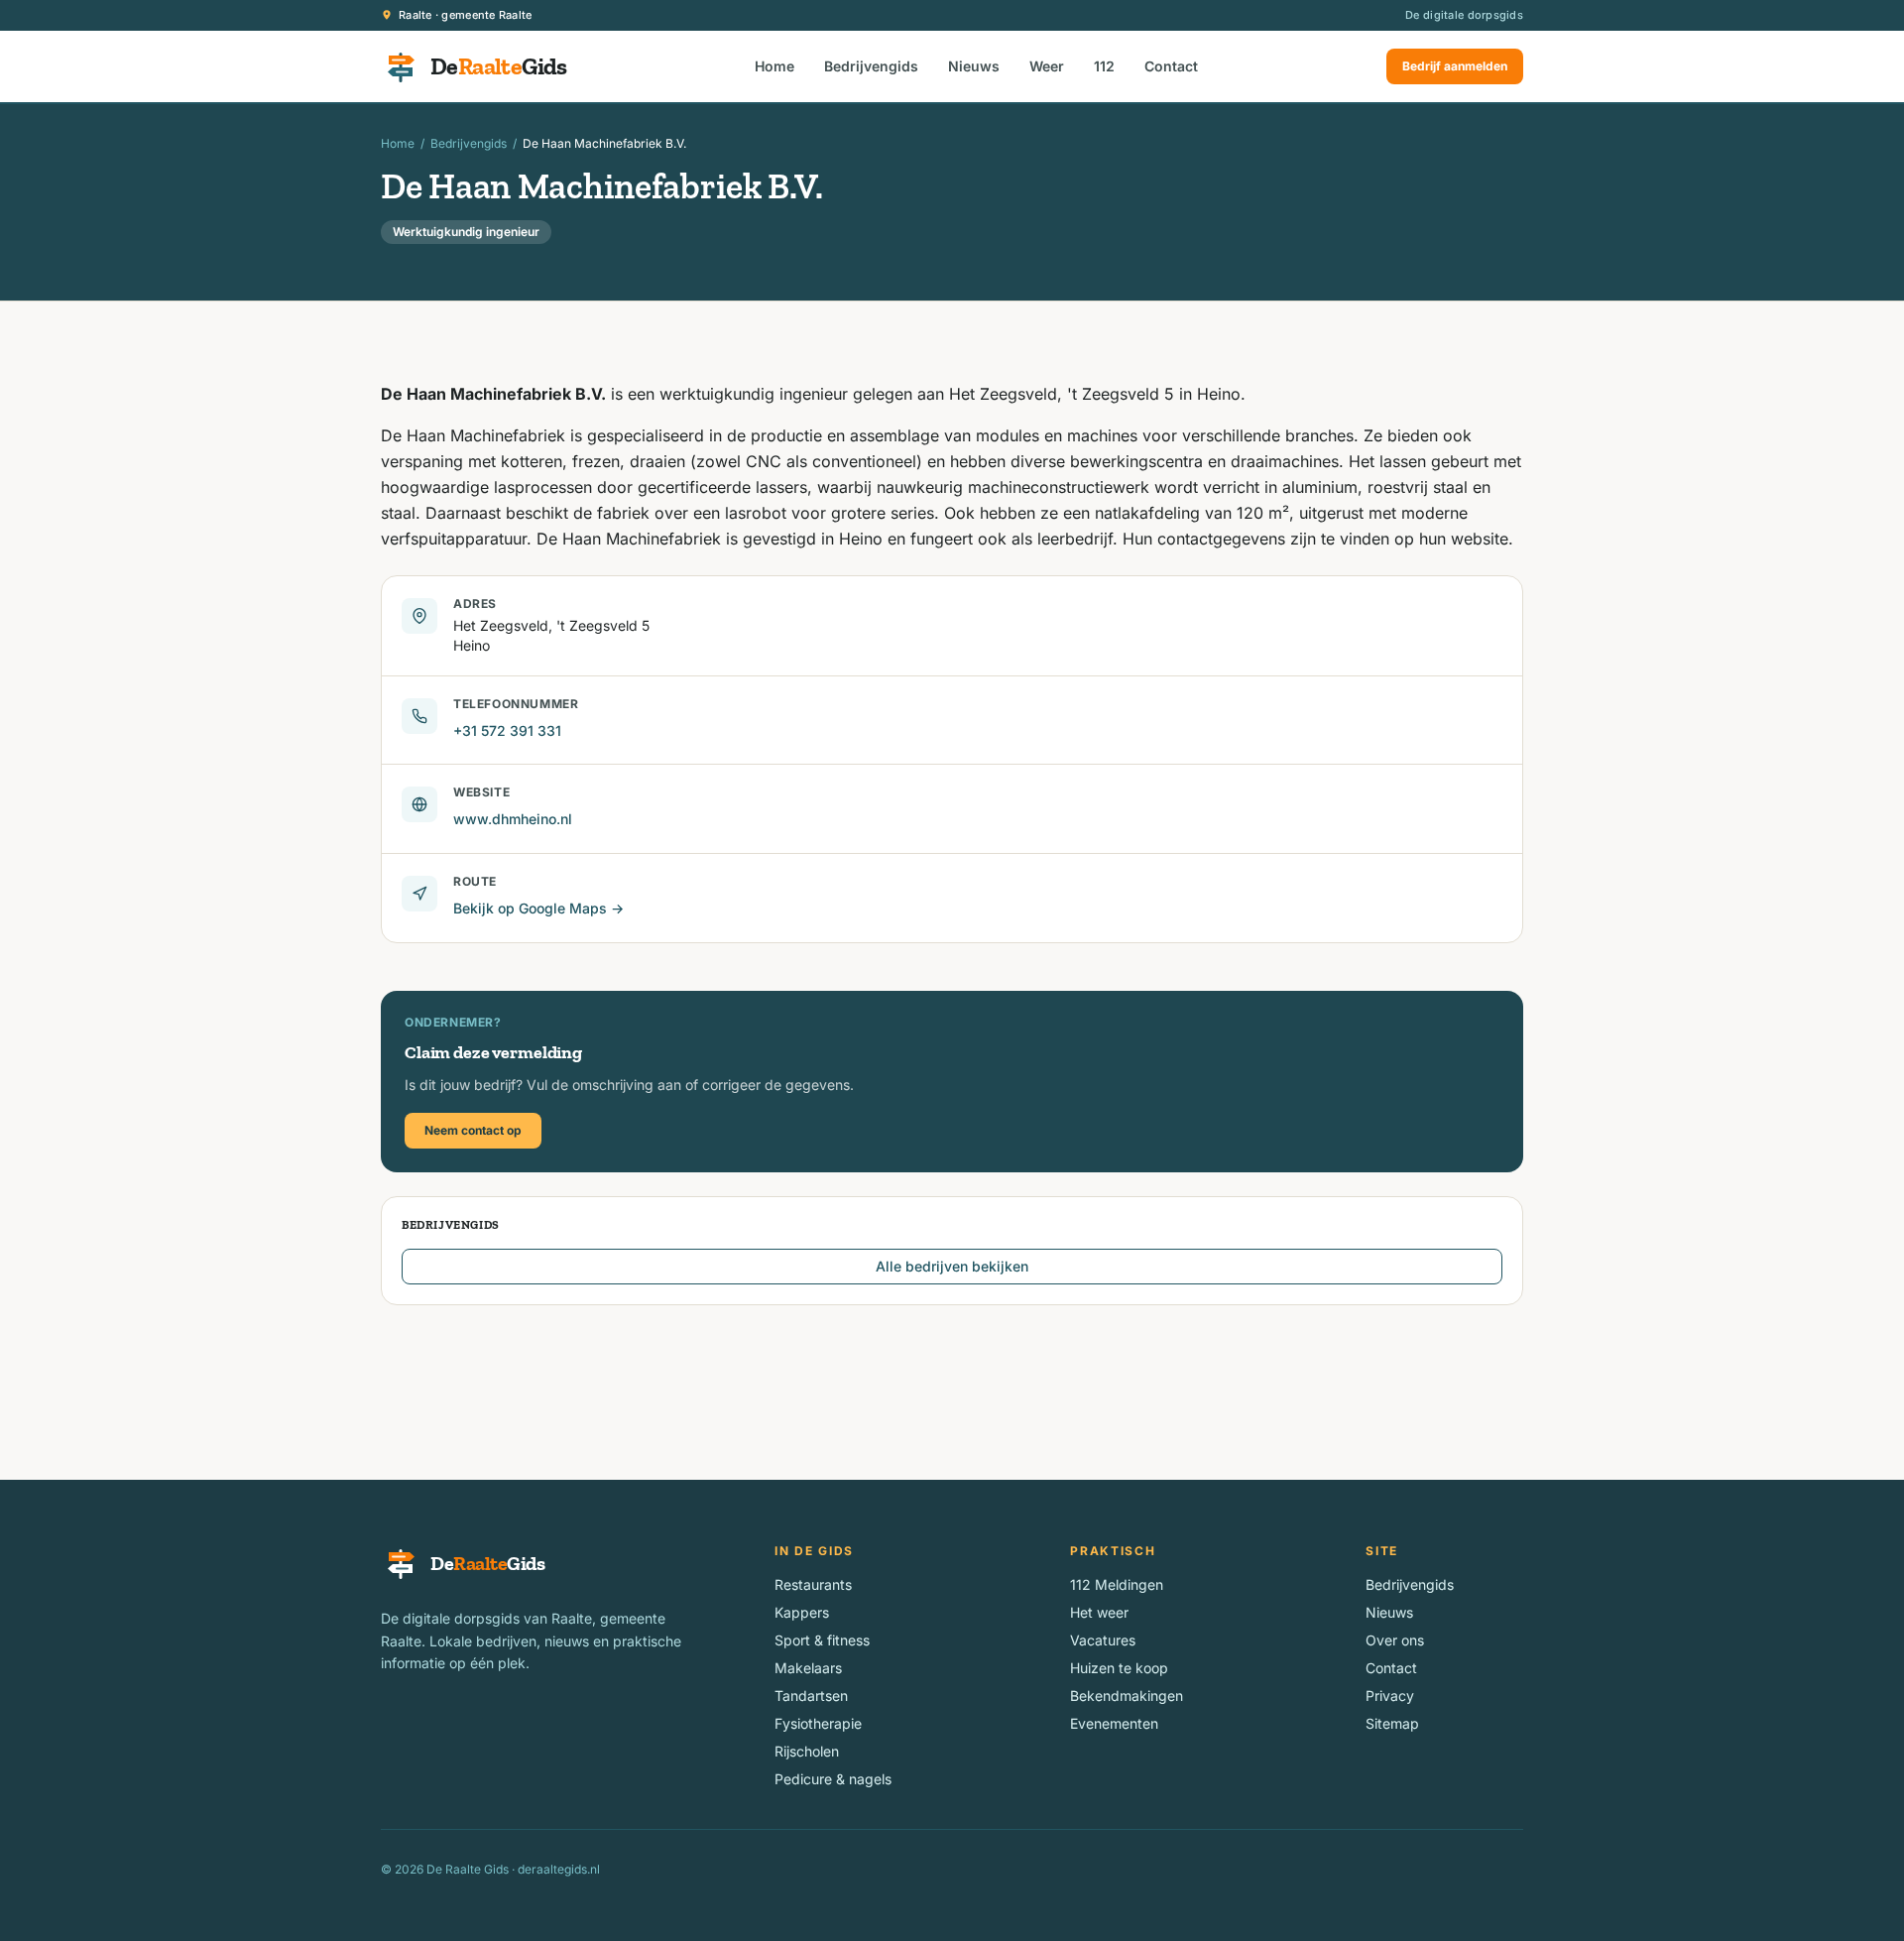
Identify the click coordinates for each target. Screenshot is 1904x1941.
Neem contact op (473, 1130)
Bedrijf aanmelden (1455, 66)
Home (774, 66)
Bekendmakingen (1127, 1696)
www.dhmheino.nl (513, 819)
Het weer (1099, 1612)
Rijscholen (807, 1751)
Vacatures (1103, 1640)
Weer (1047, 66)
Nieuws (974, 66)
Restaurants (813, 1584)
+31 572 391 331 (507, 730)
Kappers (802, 1612)
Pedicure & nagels (833, 1779)
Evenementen (1114, 1723)
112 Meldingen (1117, 1584)
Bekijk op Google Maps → (538, 908)
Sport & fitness (822, 1640)
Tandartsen (811, 1696)
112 (1104, 66)
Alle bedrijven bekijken (952, 1266)
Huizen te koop (1119, 1668)
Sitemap (1392, 1723)
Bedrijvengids (871, 66)
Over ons (1395, 1640)
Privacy (1390, 1696)
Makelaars (808, 1668)
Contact (1171, 66)
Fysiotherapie (818, 1723)
